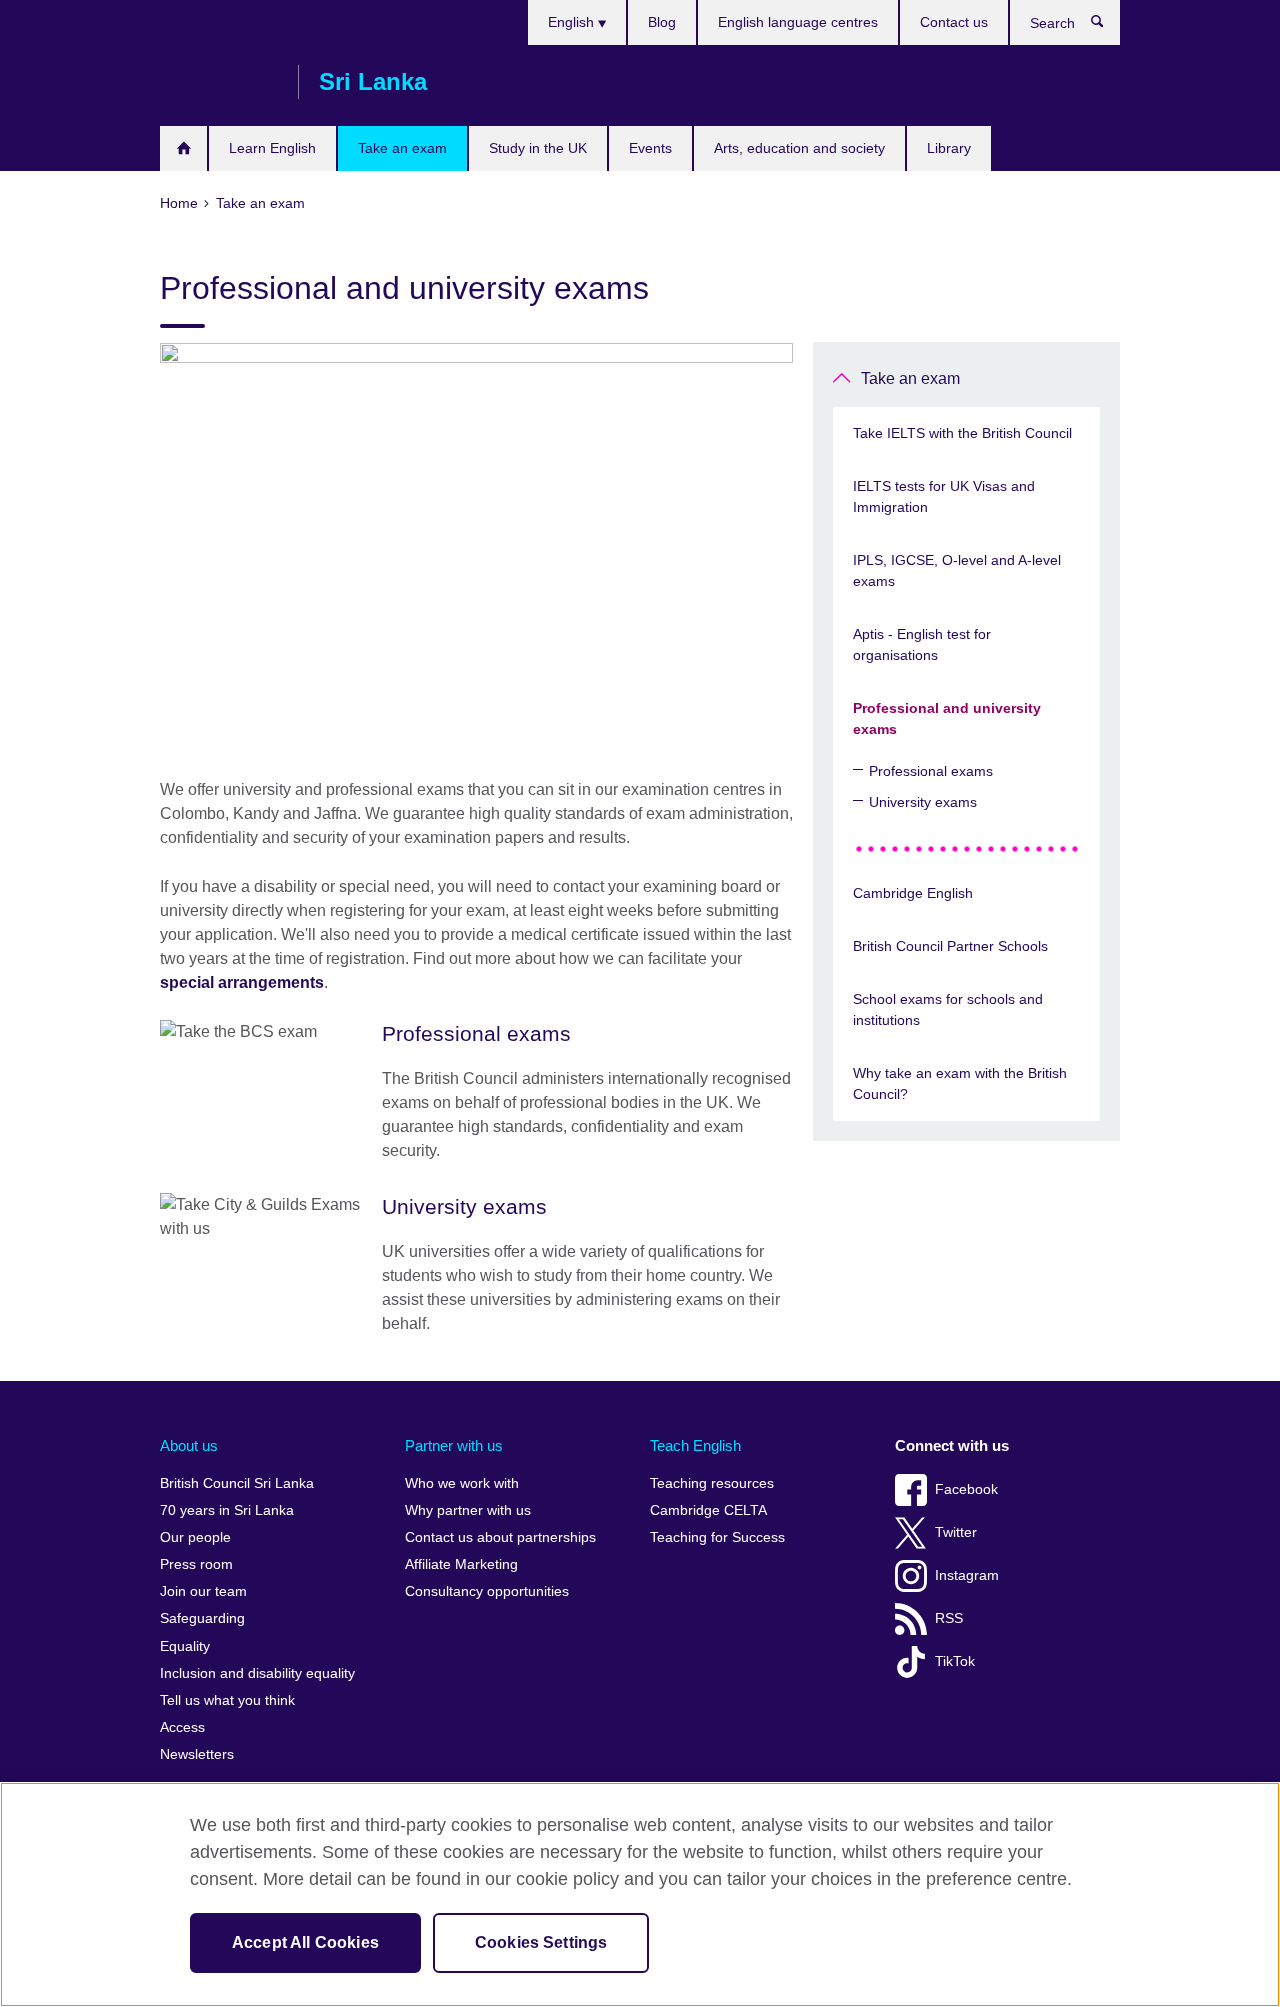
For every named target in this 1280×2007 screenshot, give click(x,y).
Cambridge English (913, 893)
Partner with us (454, 1445)
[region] (640, 1894)
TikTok (955, 1661)
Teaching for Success (717, 1537)
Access (182, 1727)
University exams (923, 802)
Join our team (203, 1591)
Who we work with (462, 1483)
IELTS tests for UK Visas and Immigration (944, 496)
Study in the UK (538, 148)
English (573, 22)
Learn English (272, 148)
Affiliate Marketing (461, 1564)
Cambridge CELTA (708, 1510)
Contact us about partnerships (500, 1537)
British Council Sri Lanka (219, 82)
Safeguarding (202, 1618)
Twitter (956, 1532)
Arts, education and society (799, 148)
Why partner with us (468, 1510)
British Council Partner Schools (950, 946)
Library (949, 148)
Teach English (695, 1445)
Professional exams (931, 771)
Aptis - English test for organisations (922, 644)
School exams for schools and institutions (948, 1009)
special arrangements (242, 982)
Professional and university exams (947, 718)
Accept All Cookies (305, 1942)
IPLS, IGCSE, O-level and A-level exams (957, 570)
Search (1107, 26)
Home (183, 148)
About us (189, 1445)
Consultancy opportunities (487, 1591)
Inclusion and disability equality (257, 1673)
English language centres (798, 22)
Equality (185, 1646)
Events (650, 148)
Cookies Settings (541, 1942)
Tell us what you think (227, 1700)
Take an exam (402, 148)
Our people (195, 1537)
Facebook (966, 1489)
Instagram (967, 1575)
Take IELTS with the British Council (962, 433)
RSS (949, 1618)
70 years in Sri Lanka (227, 1510)
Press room (196, 1564)
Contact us (954, 22)
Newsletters (197, 1754)
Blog (662, 22)
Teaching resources (712, 1483)
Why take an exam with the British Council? (960, 1083)
